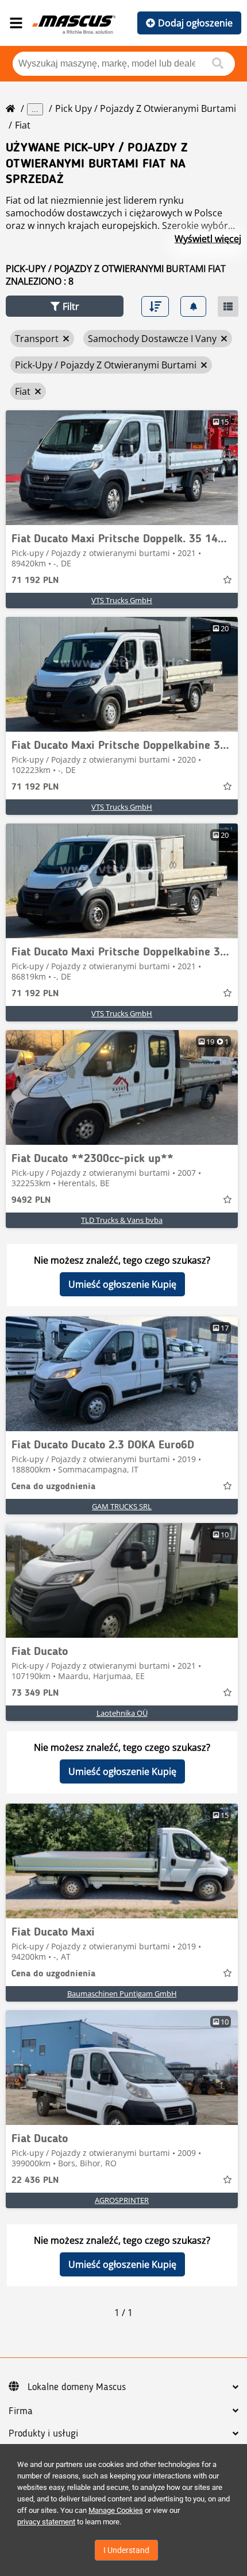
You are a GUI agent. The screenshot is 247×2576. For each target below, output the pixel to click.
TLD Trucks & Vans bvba (122, 1220)
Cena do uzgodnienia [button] (53, 1487)
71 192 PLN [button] (35, 581)
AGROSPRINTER (122, 2200)
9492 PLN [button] (31, 1200)
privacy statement (46, 2522)
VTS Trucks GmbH (122, 600)
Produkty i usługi (43, 2434)
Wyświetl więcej (208, 239)
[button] (65, 306)
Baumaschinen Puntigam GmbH (122, 1994)
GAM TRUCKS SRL (122, 1506)
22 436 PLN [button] (35, 2181)
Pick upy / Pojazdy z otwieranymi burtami (146, 108)
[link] (122, 468)
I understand (126, 2550)
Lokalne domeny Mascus (77, 2387)
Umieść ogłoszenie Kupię (122, 1284)
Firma (21, 2411)
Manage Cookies (116, 2510)
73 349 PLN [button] (35, 1693)
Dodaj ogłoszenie (195, 23)
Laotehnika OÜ (122, 1713)
